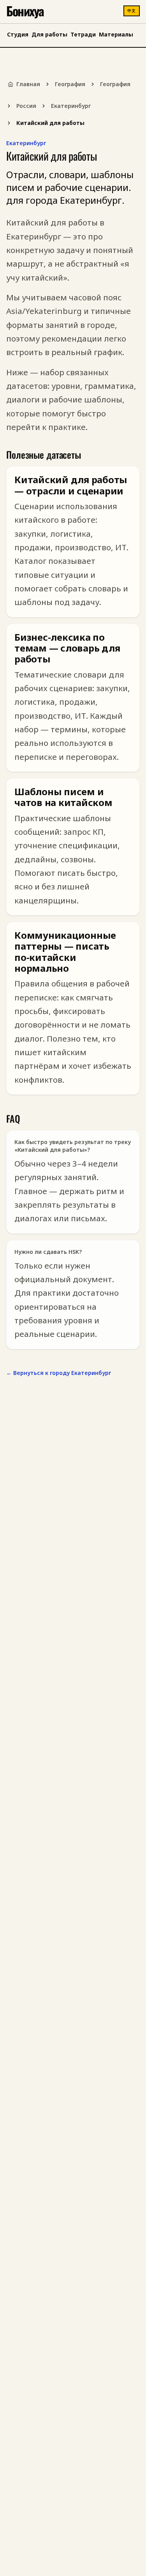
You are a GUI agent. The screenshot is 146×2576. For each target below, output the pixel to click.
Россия (26, 106)
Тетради (83, 34)
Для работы (49, 34)
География (70, 84)
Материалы (116, 34)
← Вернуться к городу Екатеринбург (59, 1373)
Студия (18, 34)
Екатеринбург (71, 106)
